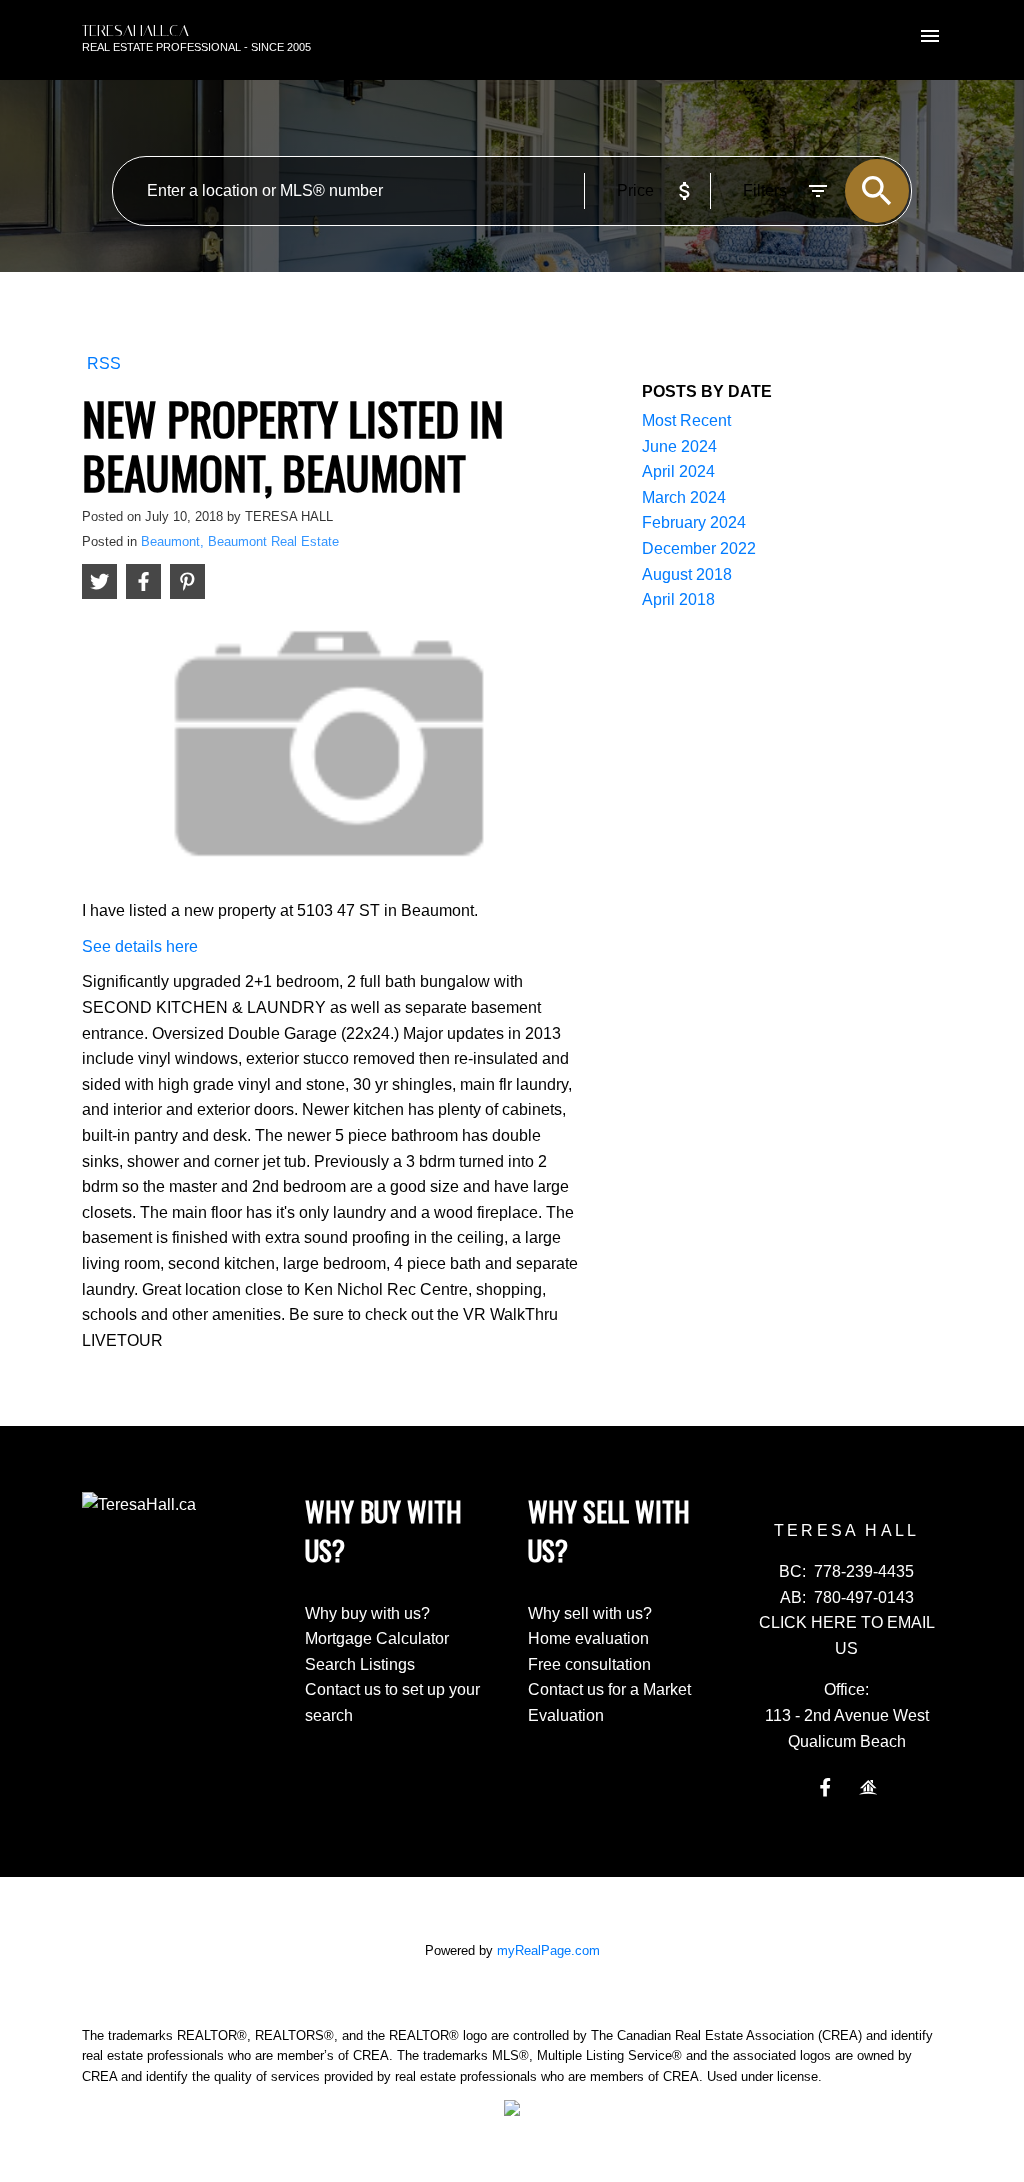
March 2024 (684, 497)
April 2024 (678, 471)
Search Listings (360, 1664)
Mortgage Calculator (377, 1638)
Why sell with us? (590, 1613)
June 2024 (679, 446)
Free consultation (589, 1664)
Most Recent (686, 420)
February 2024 (694, 522)
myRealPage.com (548, 1950)
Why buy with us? (367, 1613)
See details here (140, 946)
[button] (825, 1787)
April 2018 (678, 599)
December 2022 (699, 548)
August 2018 (687, 574)
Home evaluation (588, 1638)
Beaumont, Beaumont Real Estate (240, 541)
